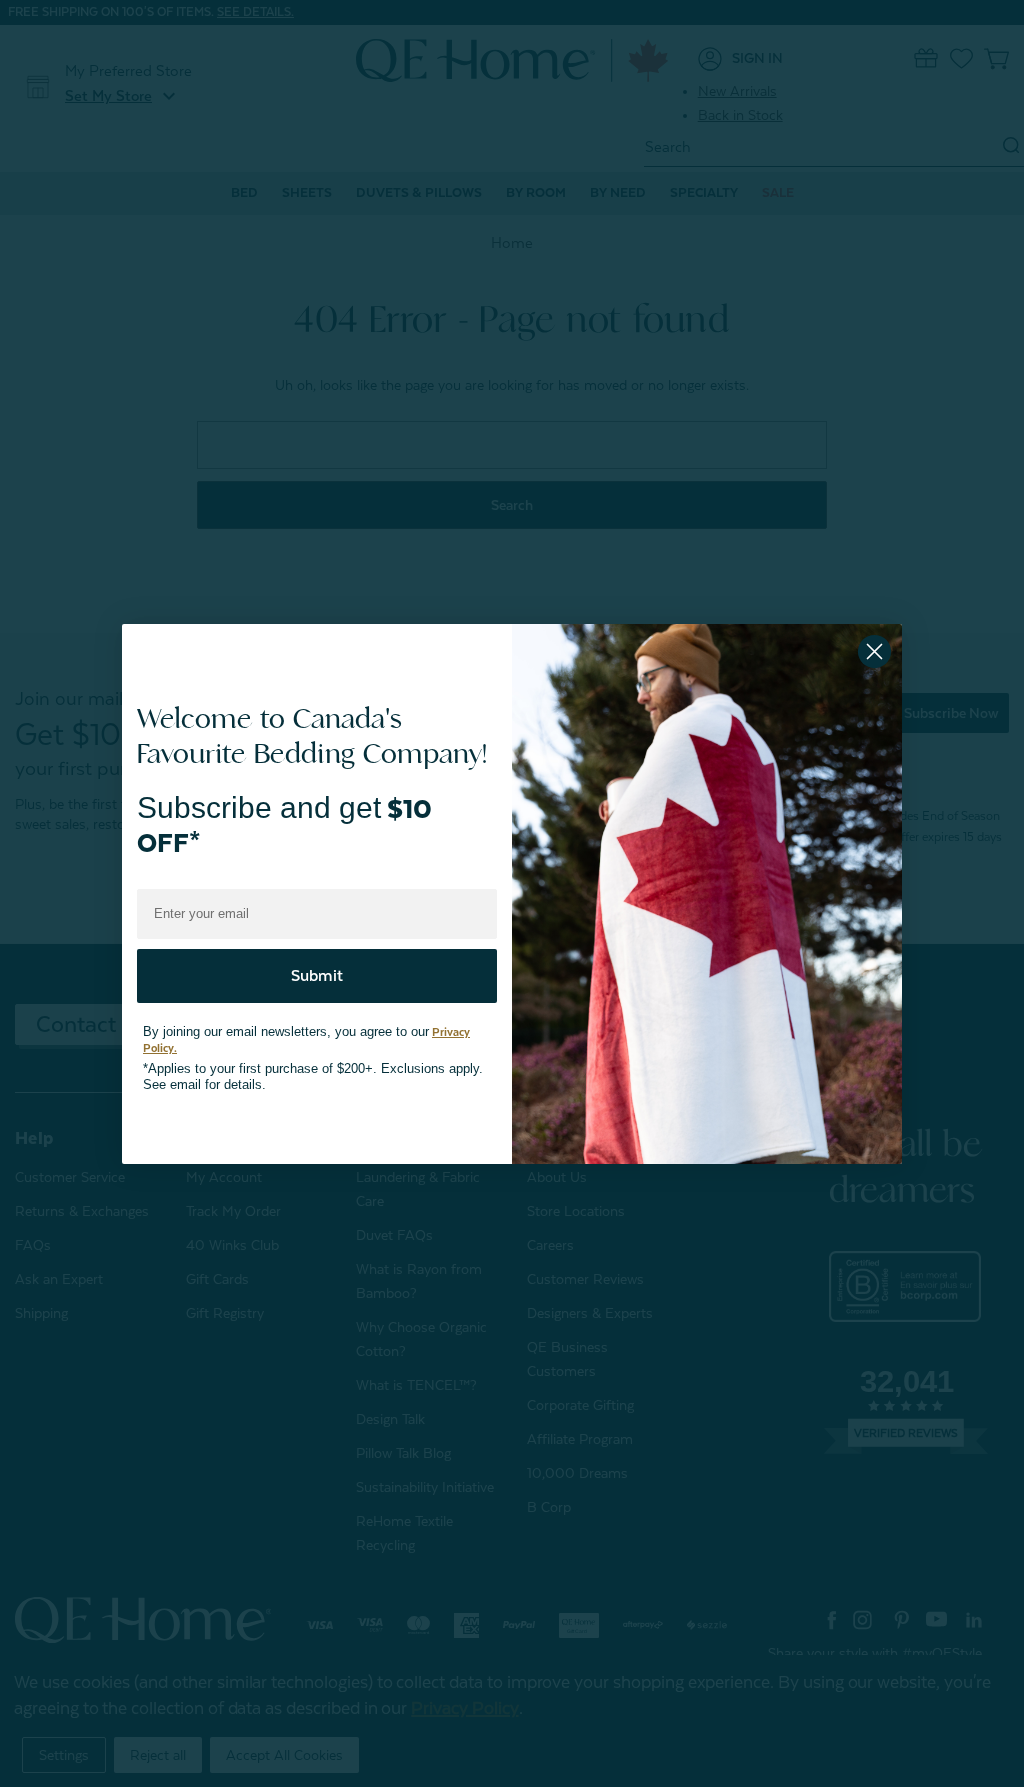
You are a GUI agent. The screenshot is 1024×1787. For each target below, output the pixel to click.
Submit (317, 965)
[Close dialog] (874, 651)
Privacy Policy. (442, 1021)
